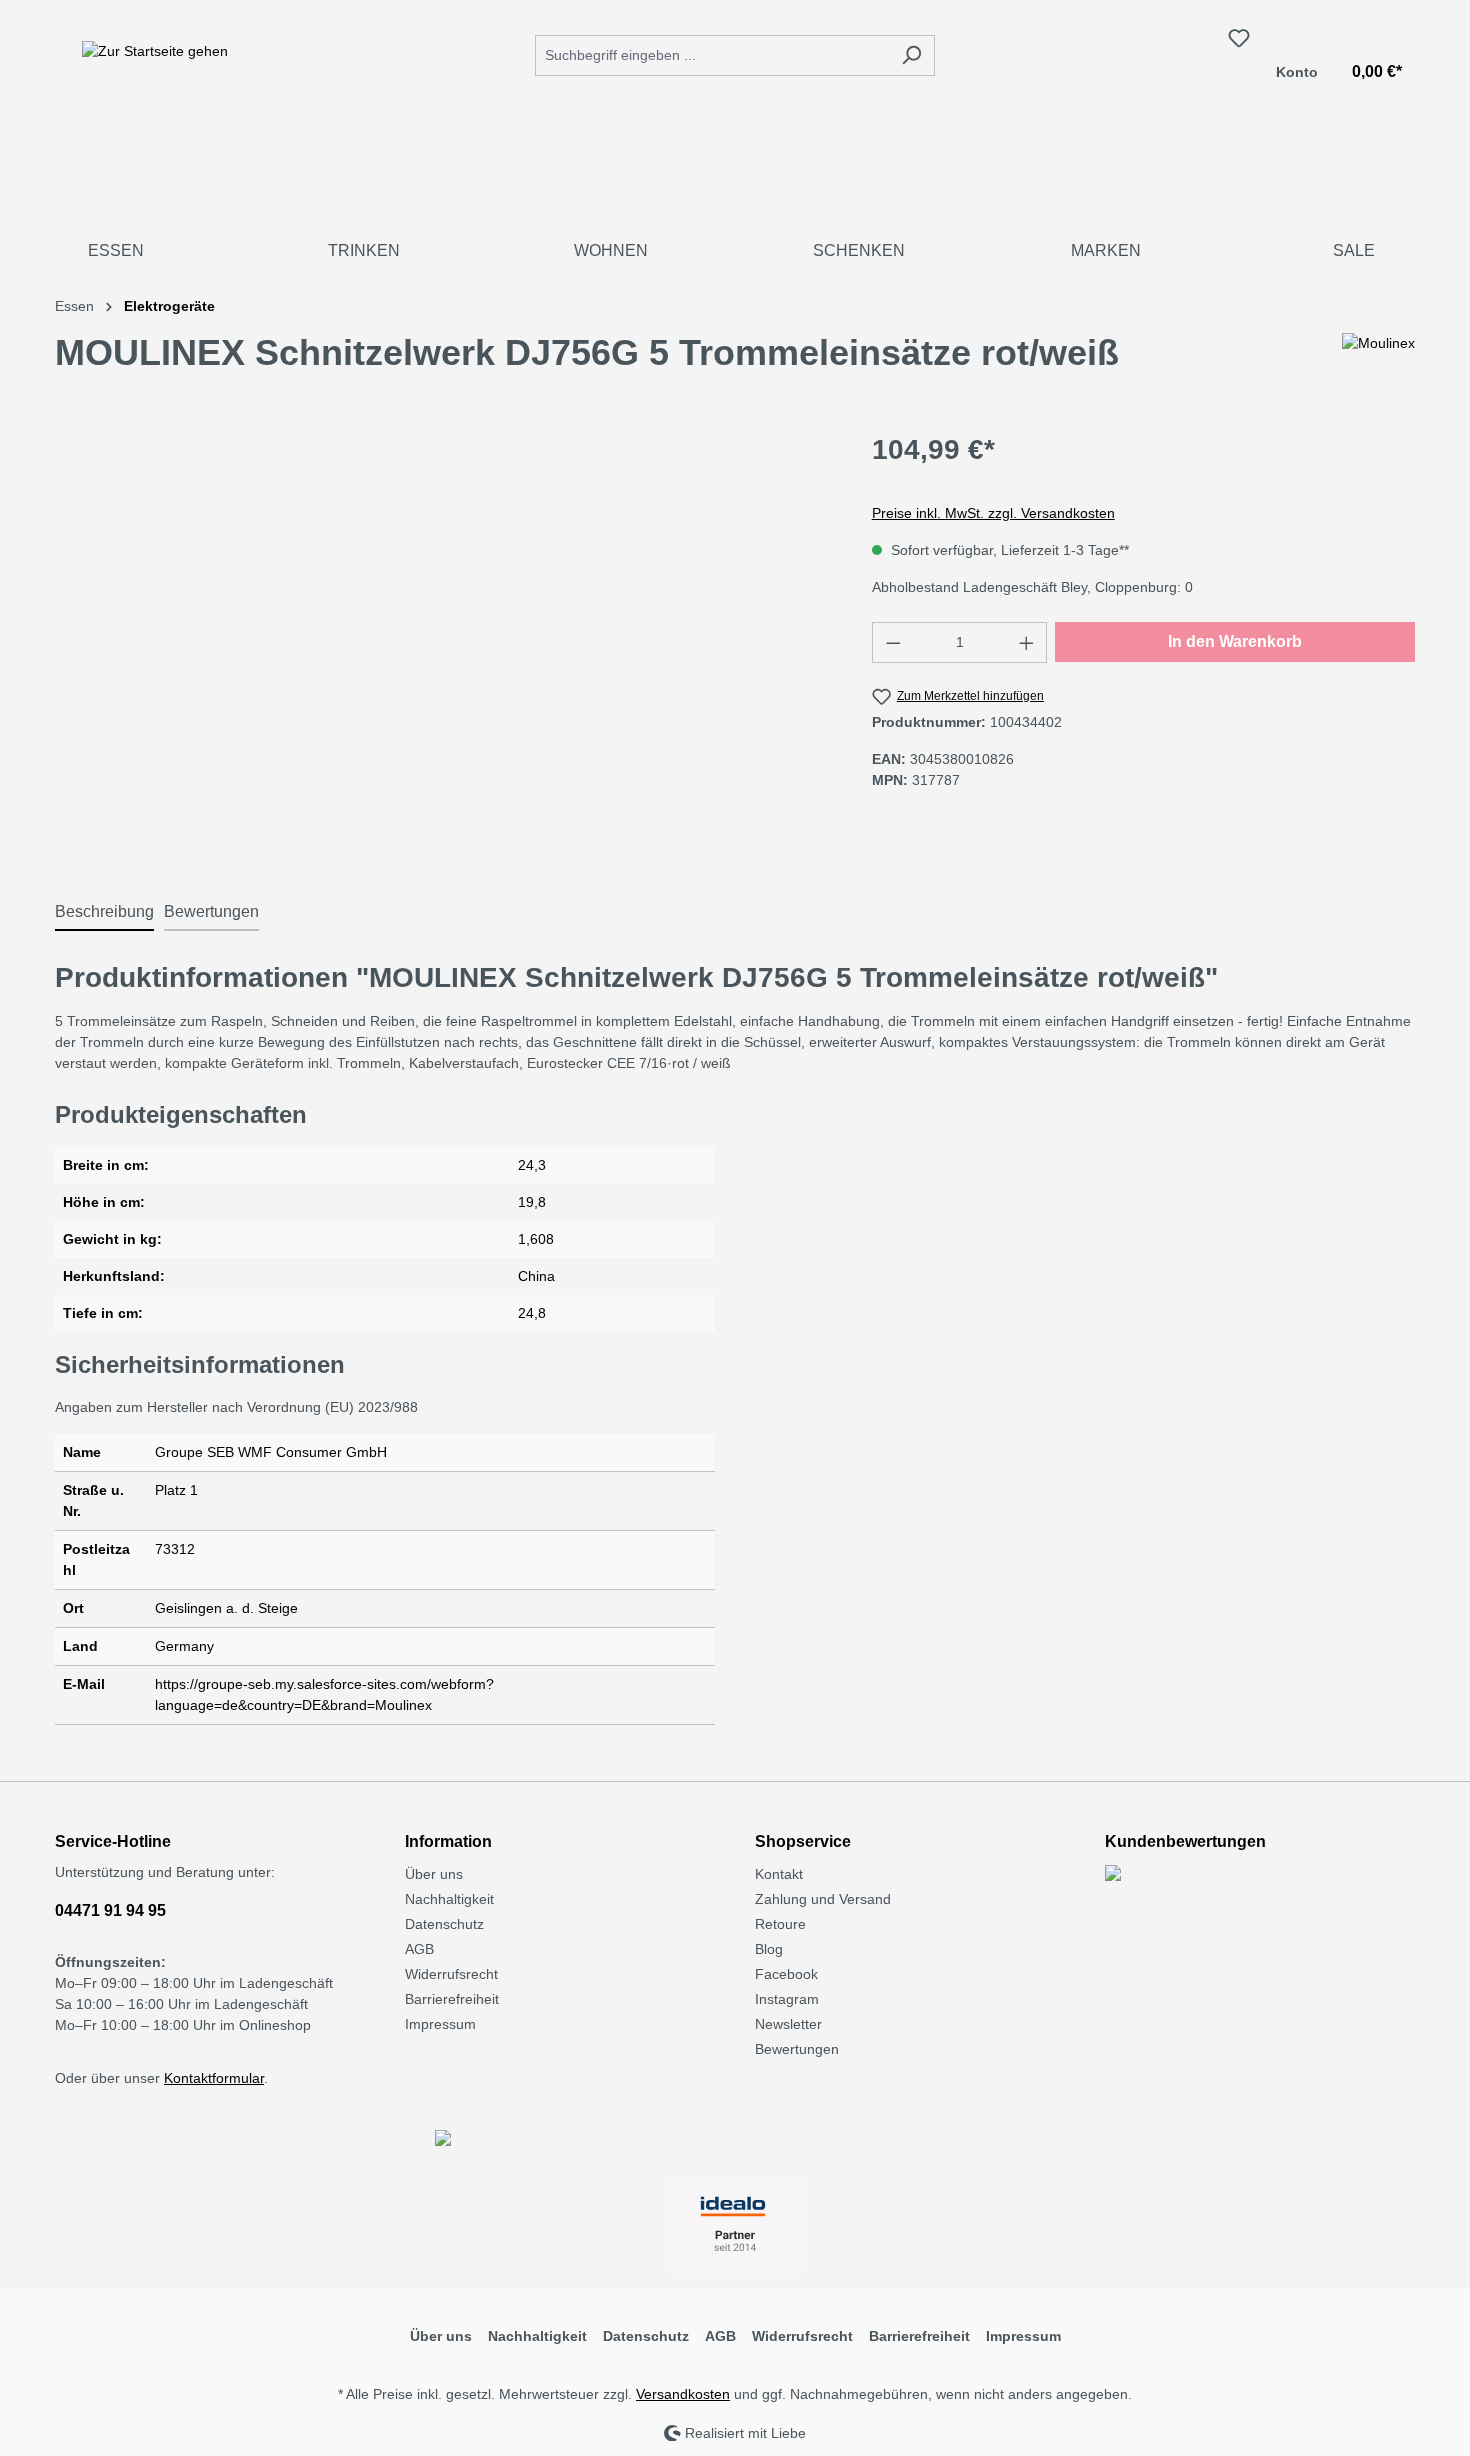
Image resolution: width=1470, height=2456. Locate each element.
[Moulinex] (1378, 361)
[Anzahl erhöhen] (1027, 642)
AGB (419, 1949)
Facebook (786, 1974)
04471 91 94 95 (110, 1910)
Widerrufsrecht (451, 1974)
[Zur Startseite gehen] (155, 51)
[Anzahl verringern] (893, 642)
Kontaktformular (214, 2078)
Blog (769, 1949)
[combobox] (712, 55)
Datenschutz (444, 1924)
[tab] (104, 913)
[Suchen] (911, 55)
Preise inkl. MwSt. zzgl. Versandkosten (993, 513)
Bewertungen (797, 2049)
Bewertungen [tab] (211, 911)
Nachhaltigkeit (449, 1899)
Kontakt (779, 1874)
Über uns (434, 1874)
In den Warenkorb (1235, 641)
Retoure (780, 1924)
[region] (443, 644)
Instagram (787, 1999)
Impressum (440, 2024)
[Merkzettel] (1239, 38)
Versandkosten (683, 2394)
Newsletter (788, 2024)
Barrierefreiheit (452, 1999)
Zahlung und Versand (823, 1899)
